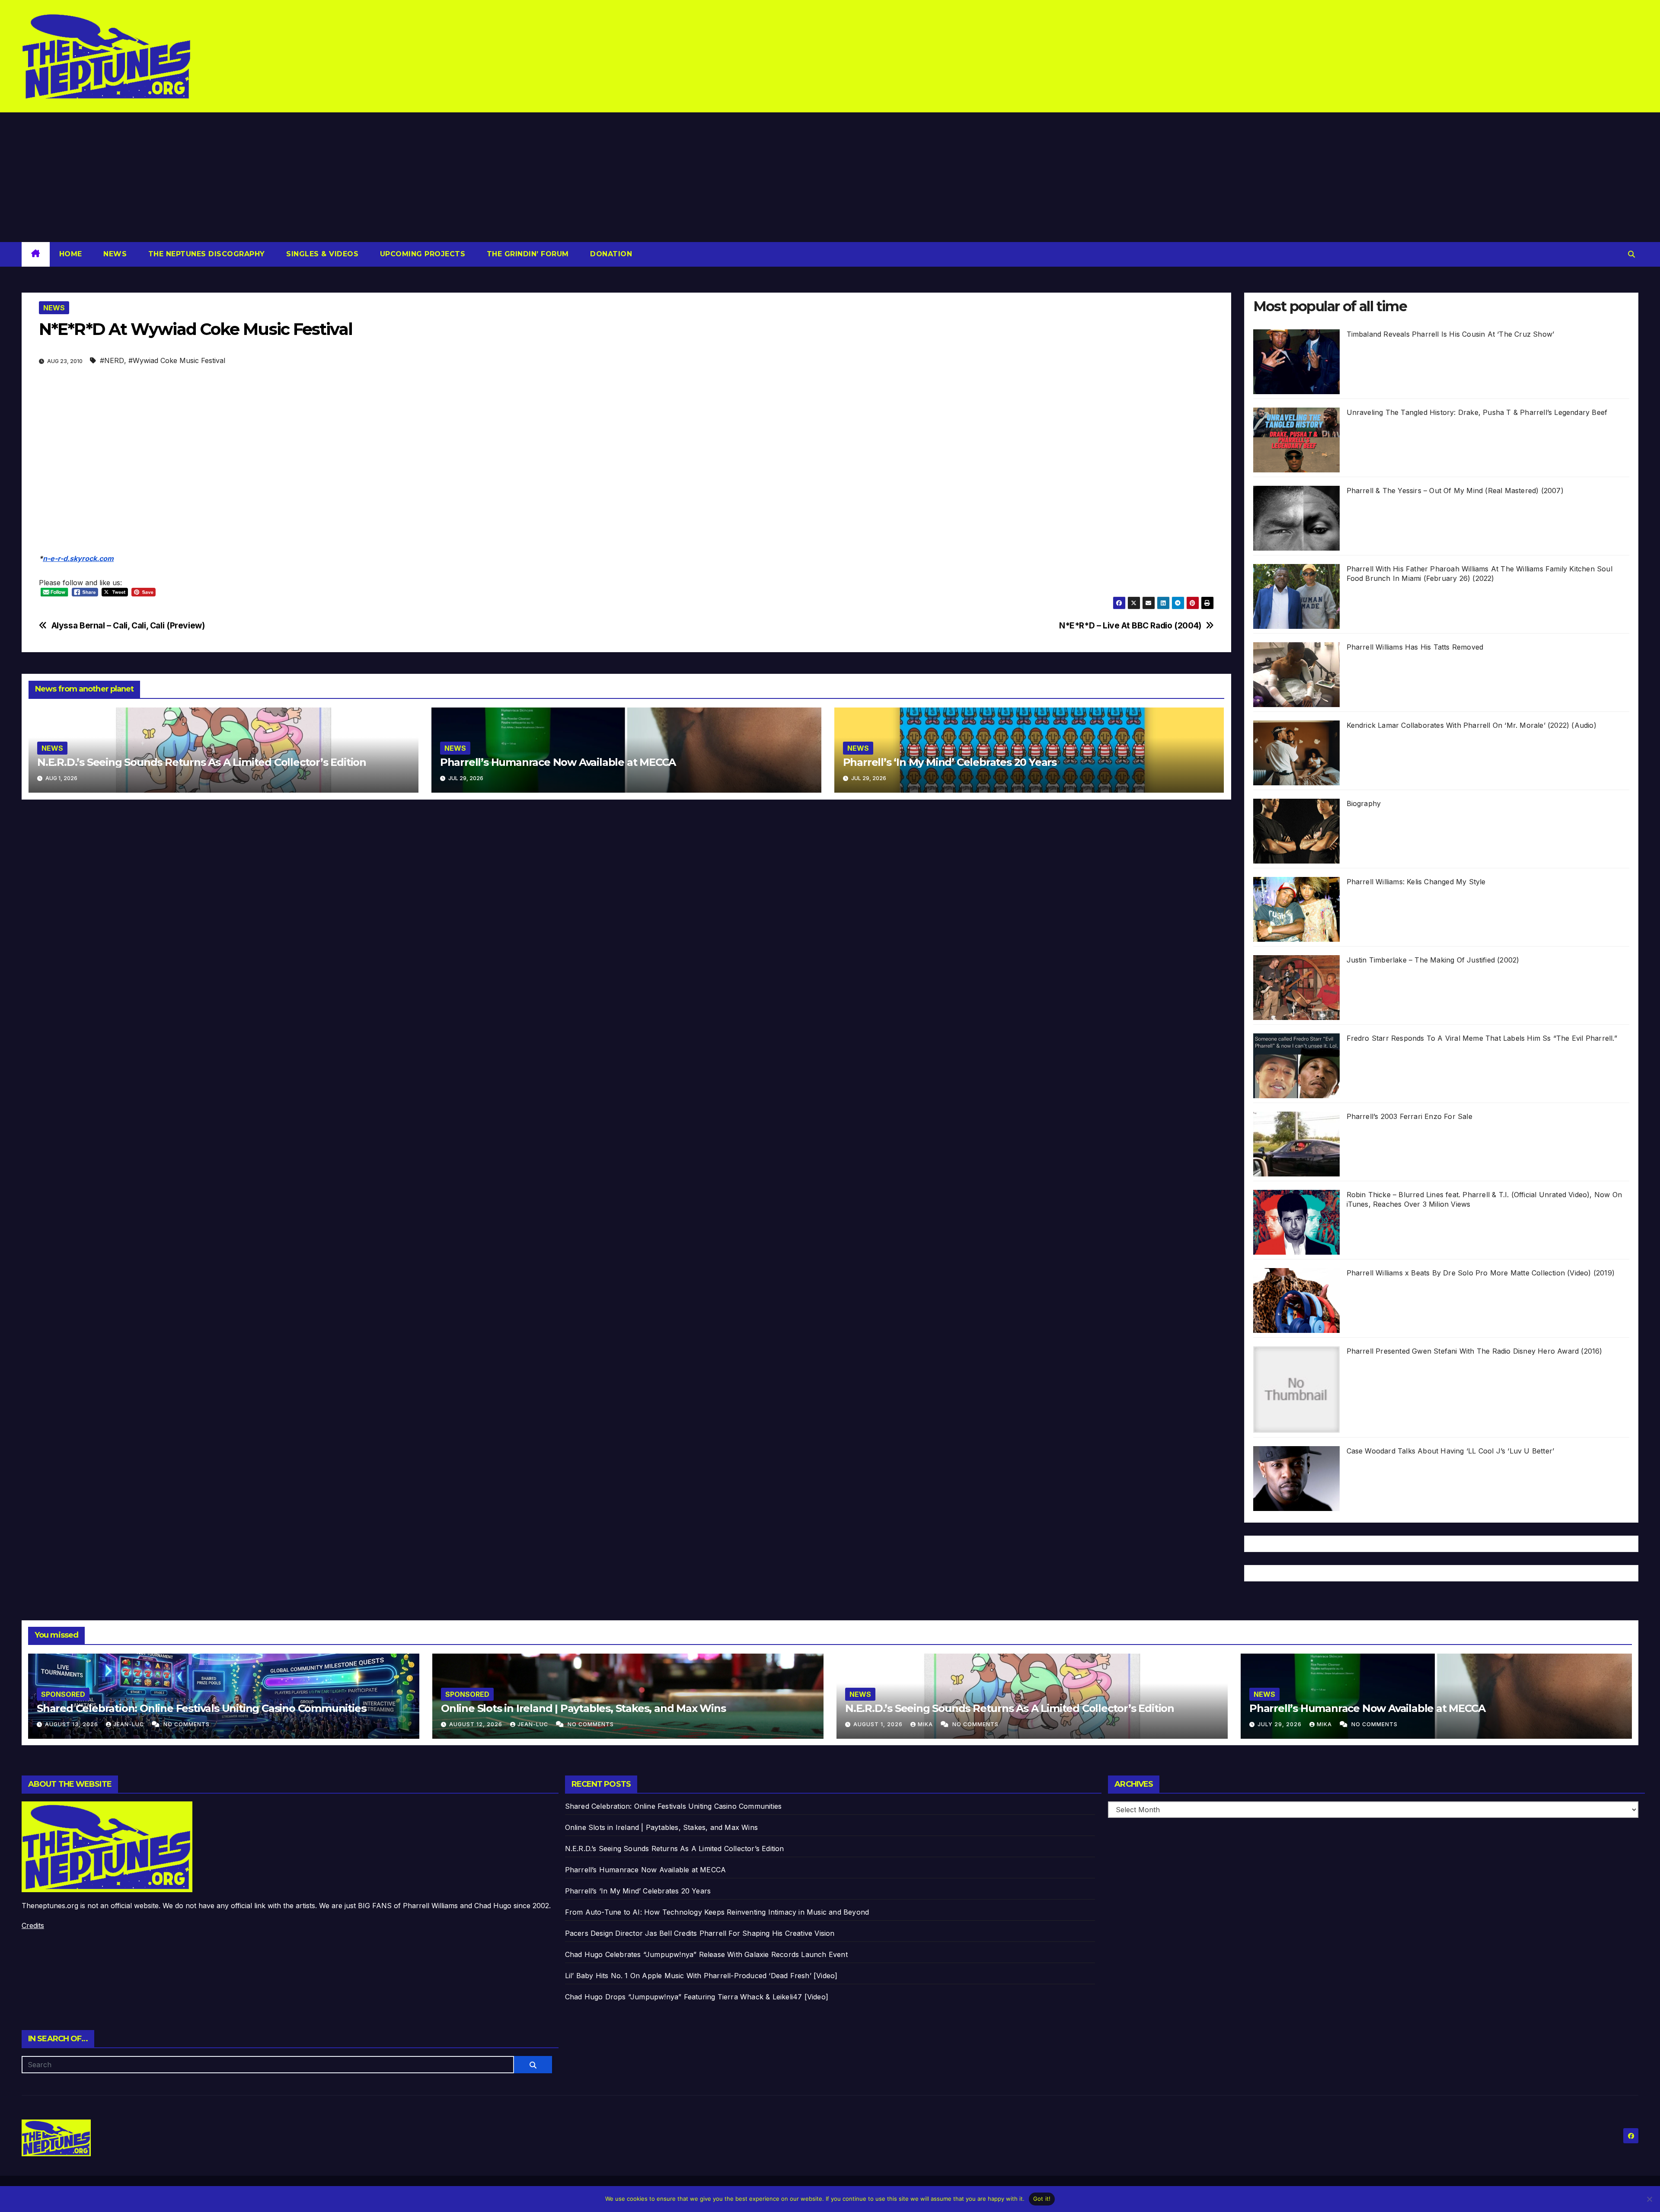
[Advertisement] (830, 177)
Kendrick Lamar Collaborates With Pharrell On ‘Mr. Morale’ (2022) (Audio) (1472, 725)
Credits (33, 1925)
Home (71, 254)
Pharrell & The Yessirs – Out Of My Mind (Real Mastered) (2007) (1455, 491)
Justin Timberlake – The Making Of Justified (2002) (1433, 960)
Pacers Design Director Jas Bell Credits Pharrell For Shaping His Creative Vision (700, 1933)
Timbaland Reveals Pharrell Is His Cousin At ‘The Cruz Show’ (1451, 334)
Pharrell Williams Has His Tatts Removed (1415, 647)
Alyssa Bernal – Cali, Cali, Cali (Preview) (128, 626)
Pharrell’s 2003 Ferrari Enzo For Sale (1409, 1116)
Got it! (1042, 2199)
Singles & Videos (321, 254)
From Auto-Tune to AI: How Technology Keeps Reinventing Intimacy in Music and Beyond (717, 1912)
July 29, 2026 (1280, 1724)
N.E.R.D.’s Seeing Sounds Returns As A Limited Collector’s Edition (202, 762)
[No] (1649, 2199)
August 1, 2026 (879, 1724)
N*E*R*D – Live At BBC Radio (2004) (1130, 626)
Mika (926, 1724)
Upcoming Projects (421, 254)
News (114, 254)
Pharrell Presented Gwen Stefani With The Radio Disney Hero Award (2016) (1475, 1351)
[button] (1631, 254)
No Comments (187, 1724)
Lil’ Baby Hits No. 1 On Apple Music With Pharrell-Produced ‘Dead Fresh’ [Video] (701, 1976)
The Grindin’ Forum (527, 254)
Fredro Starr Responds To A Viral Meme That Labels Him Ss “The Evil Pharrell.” (1482, 1038)
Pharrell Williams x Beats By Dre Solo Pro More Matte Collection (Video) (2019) (1481, 1273)
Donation (610, 254)
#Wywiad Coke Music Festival (177, 360)
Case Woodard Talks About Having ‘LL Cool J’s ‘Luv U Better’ (1451, 1451)
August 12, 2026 (477, 1724)
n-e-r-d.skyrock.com (78, 558)
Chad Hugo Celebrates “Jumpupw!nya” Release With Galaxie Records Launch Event (706, 1954)
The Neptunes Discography (205, 254)
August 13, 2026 (72, 1724)
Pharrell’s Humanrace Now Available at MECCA (558, 762)
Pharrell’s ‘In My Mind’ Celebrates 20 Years (950, 762)
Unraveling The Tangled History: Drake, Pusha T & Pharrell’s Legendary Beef (1477, 412)
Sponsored (63, 1694)
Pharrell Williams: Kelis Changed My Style (1416, 882)
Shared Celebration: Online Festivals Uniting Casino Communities (201, 1708)
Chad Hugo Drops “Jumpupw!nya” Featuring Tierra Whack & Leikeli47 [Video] (697, 1997)
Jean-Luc (129, 1724)
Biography (1364, 803)
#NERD (112, 360)
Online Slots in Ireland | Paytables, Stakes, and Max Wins (583, 1708)
